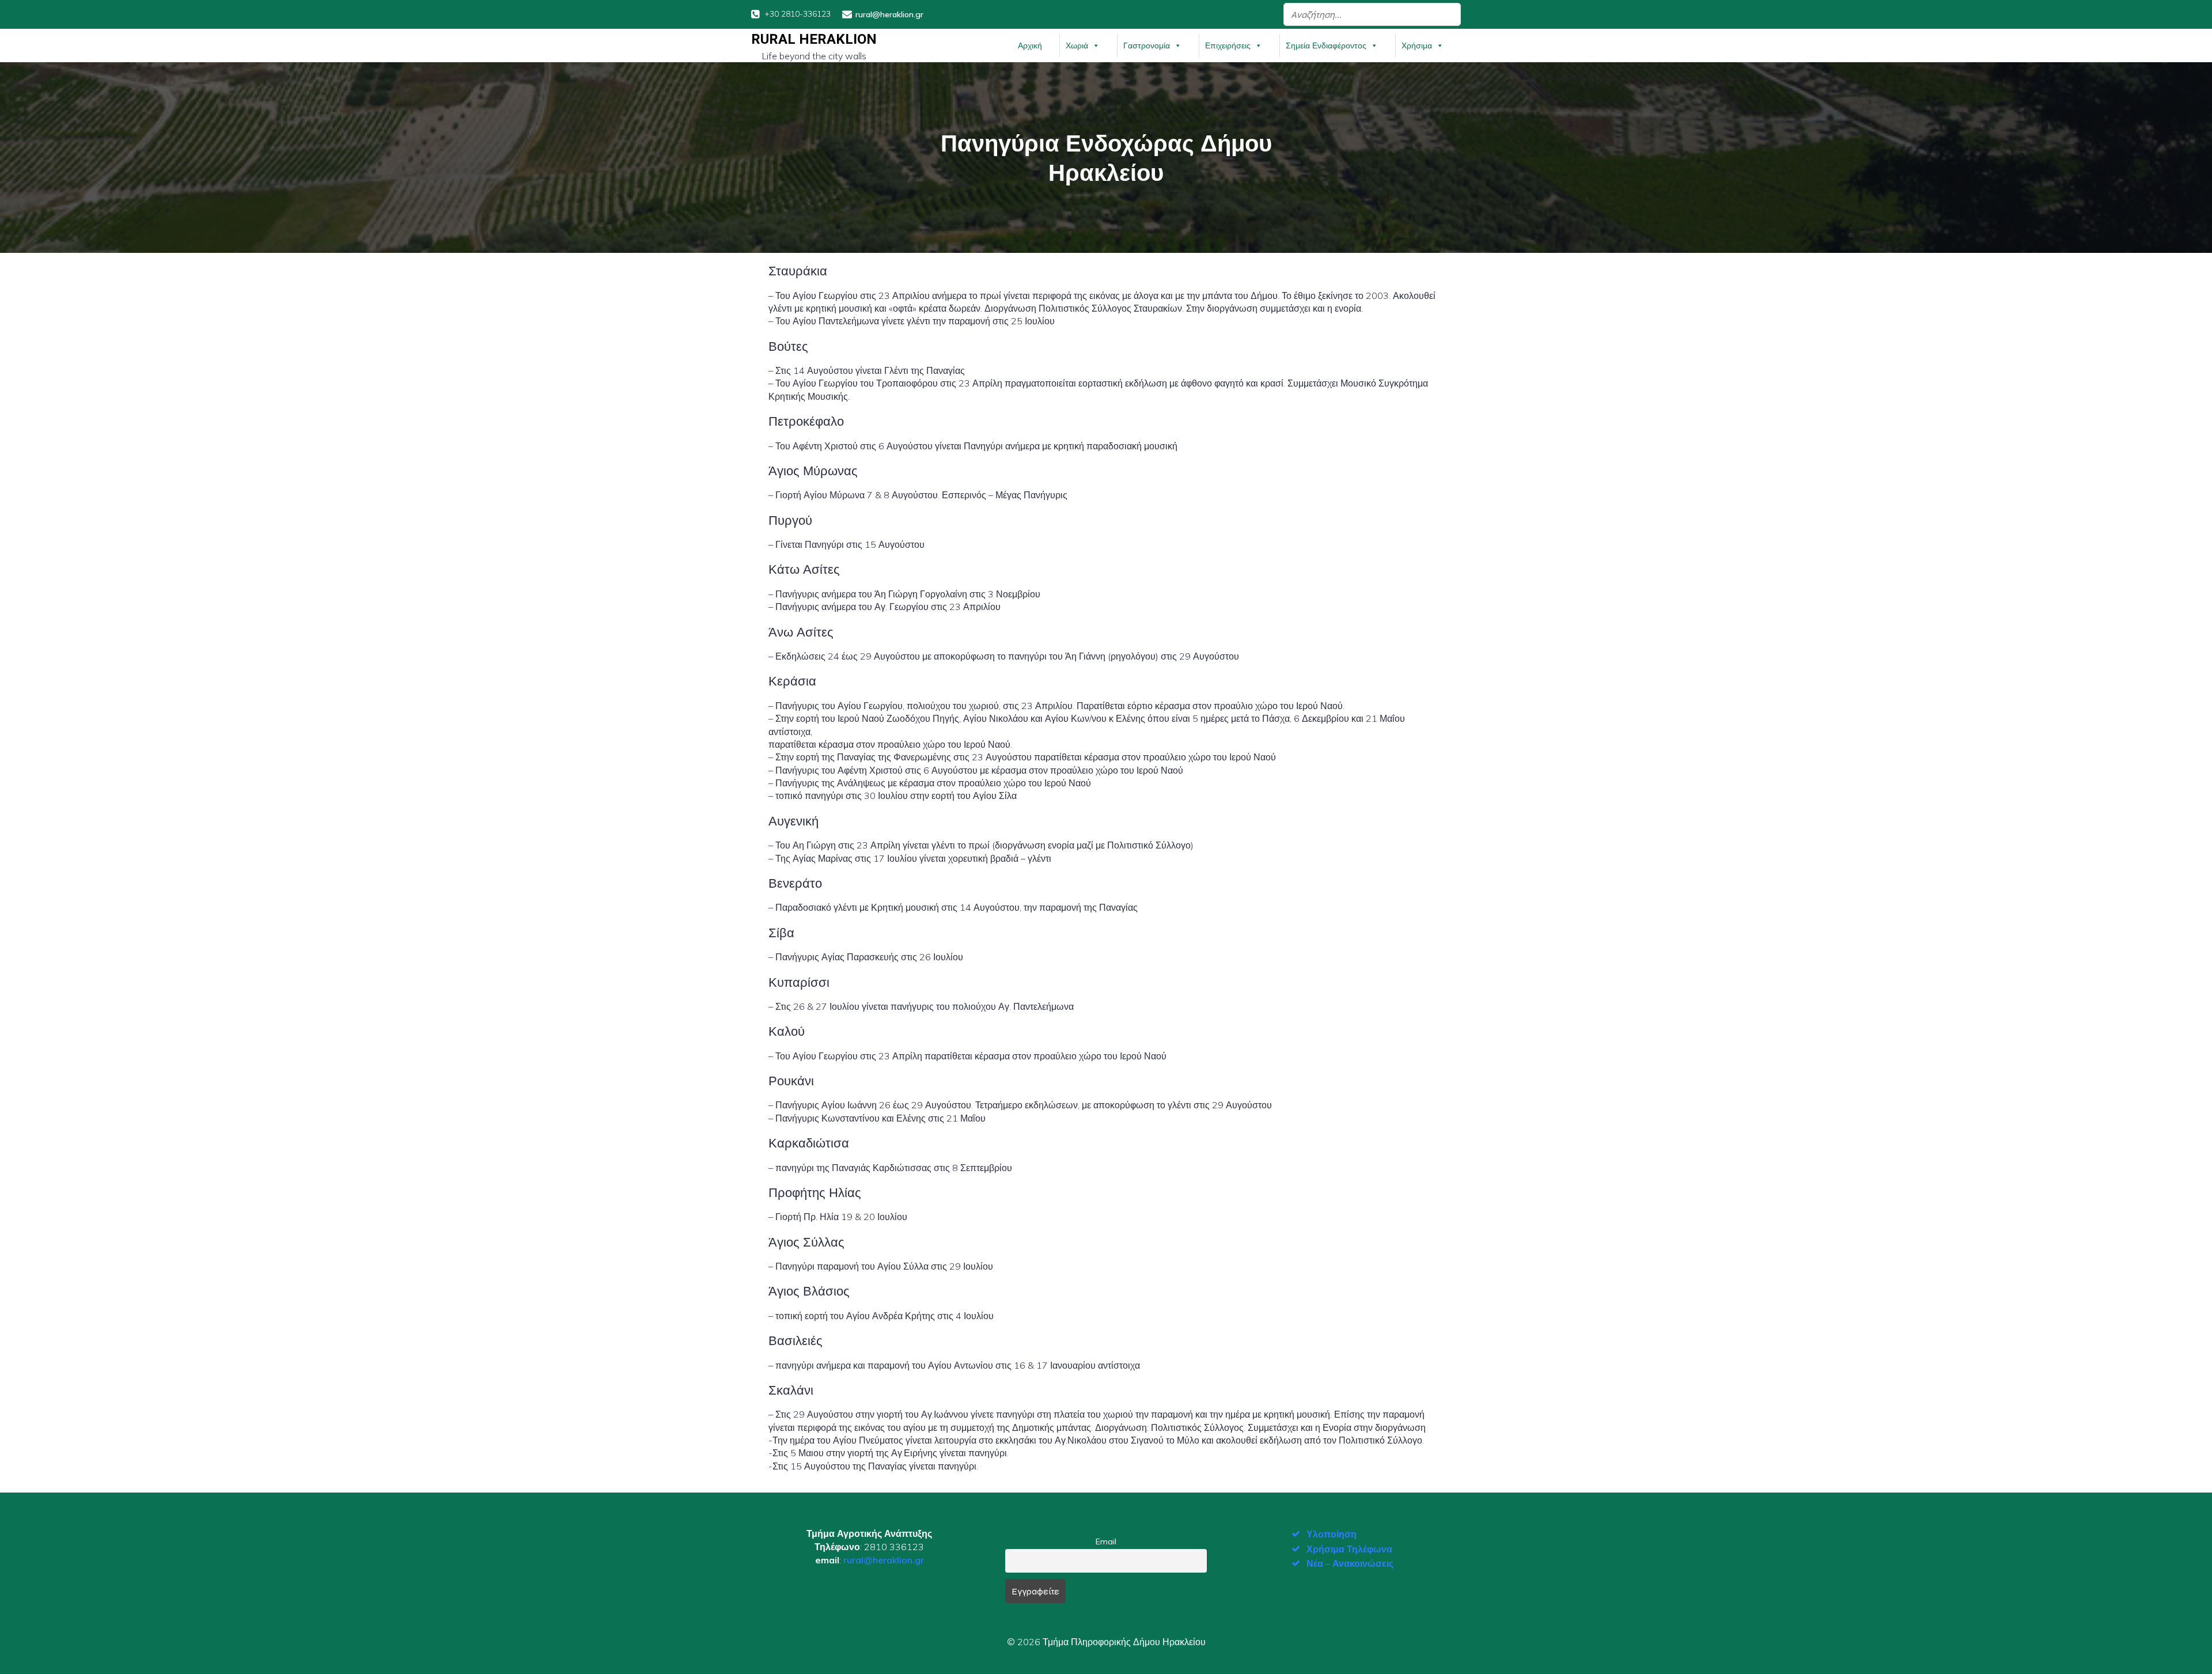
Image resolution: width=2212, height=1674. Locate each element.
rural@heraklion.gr (884, 1560)
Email (1106, 1542)
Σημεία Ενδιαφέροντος (1326, 46)
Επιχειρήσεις (1228, 46)
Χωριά (1077, 46)
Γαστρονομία (1147, 46)
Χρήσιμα (1417, 46)
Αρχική (1030, 46)
